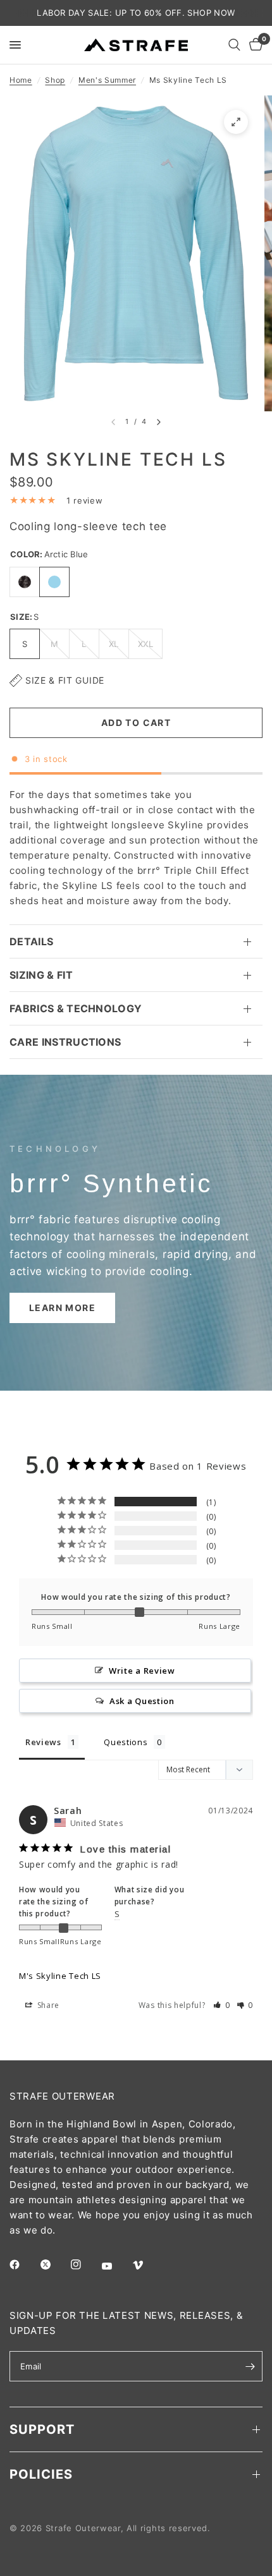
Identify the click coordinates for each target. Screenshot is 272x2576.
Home (21, 80)
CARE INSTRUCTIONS (65, 1042)
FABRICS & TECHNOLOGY (76, 1008)
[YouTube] (116, 2266)
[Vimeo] (147, 2265)
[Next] (159, 422)
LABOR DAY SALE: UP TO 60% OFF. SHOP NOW (136, 13)
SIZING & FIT (41, 975)
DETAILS (31, 941)
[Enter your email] (250, 2366)
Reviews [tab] (43, 1742)
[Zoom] (236, 122)
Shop (55, 80)
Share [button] (47, 2005)
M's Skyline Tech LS (60, 1976)
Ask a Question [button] (142, 1701)
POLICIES (41, 2474)
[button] (62, 1308)
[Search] (234, 45)
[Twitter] (54, 2265)
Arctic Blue (54, 582)
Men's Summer (107, 80)
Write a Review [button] (142, 1671)
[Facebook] (23, 2265)
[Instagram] (85, 2265)
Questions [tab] (126, 1742)
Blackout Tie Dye (25, 582)
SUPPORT (42, 2429)
